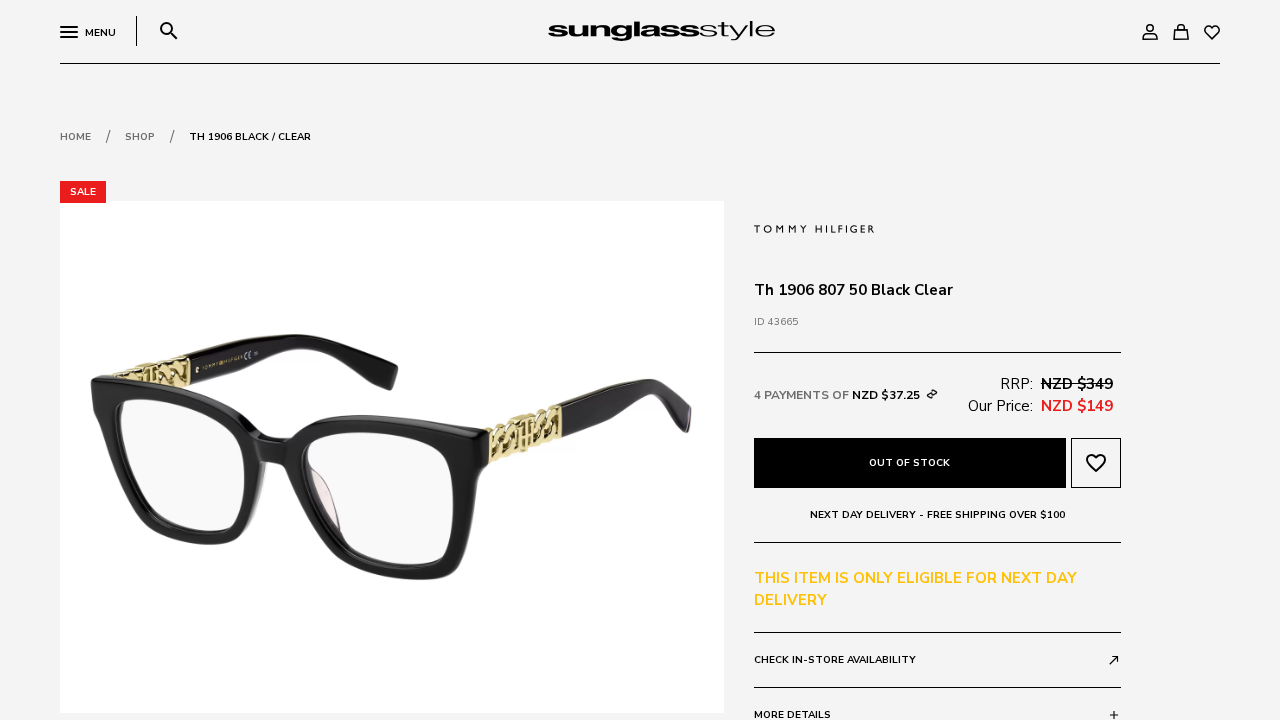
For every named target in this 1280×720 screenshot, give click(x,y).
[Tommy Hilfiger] (814, 227)
